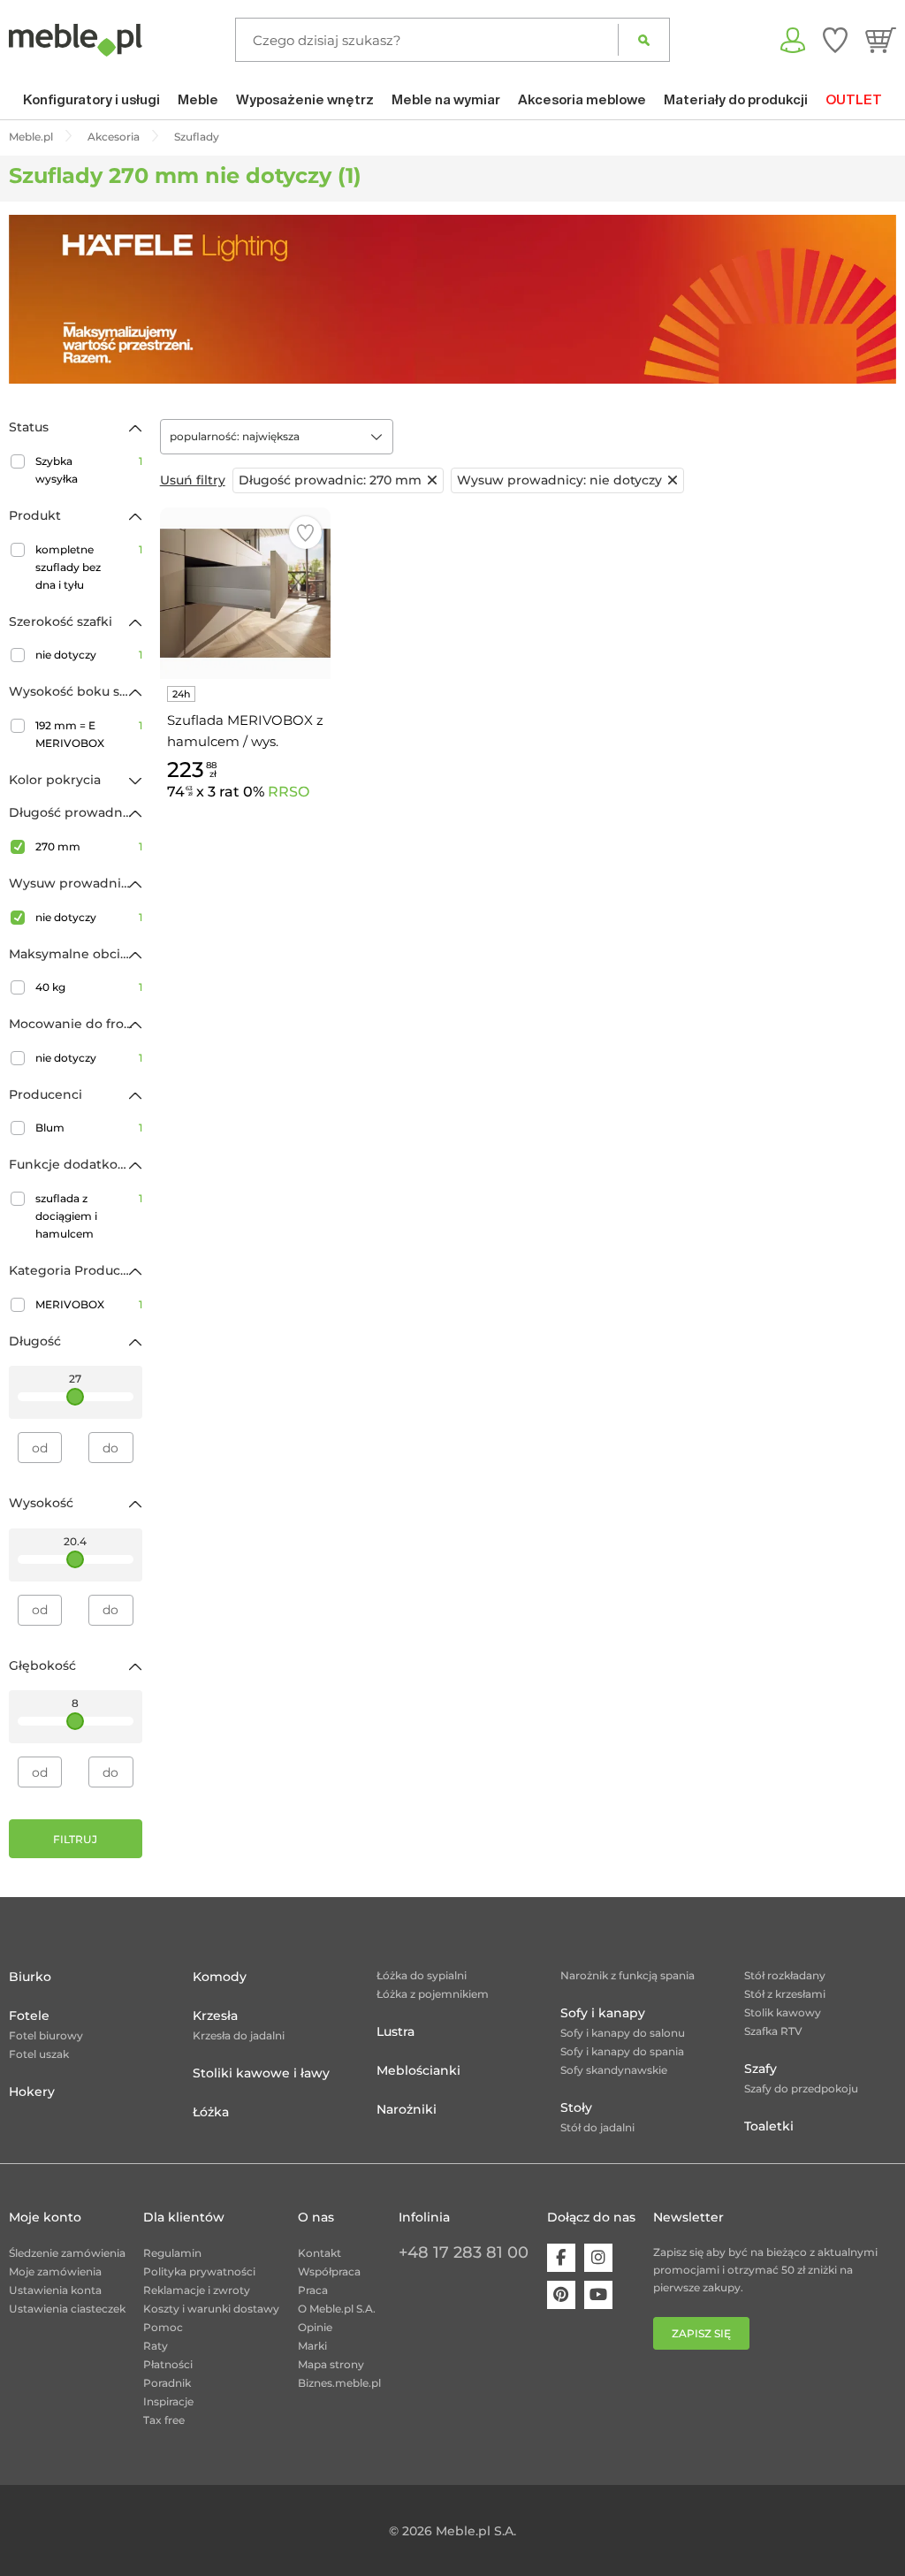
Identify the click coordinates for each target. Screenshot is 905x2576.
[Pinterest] (561, 2295)
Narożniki (407, 2109)
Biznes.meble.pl (339, 2383)
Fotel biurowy (46, 2035)
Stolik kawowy (783, 2012)
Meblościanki (418, 2070)
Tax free (164, 2420)
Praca (313, 2290)
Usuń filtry (193, 480)
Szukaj (644, 40)
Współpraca (329, 2271)
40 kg (89, 987)
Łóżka (211, 2112)
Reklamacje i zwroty (197, 2290)
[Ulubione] (835, 40)
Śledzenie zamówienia (67, 2253)
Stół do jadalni (597, 2127)
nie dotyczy (89, 655)
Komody (220, 1977)
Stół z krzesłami (785, 1994)
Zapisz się (701, 2333)
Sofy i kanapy (603, 2013)
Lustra (395, 2031)
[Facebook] (561, 2258)
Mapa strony (331, 2364)
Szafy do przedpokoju (801, 2088)
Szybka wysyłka (89, 470)
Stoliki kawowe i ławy (261, 2073)
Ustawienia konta (55, 2290)
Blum (89, 1128)
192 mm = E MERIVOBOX (89, 734)
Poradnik (167, 2383)
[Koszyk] (881, 40)
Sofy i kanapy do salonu (623, 2033)
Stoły (576, 2107)
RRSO (289, 792)
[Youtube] (598, 2295)
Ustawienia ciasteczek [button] (67, 2309)
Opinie (315, 2327)
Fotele (29, 2016)
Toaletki (769, 2126)
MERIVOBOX (89, 1304)
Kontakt (319, 2253)
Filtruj (75, 1839)
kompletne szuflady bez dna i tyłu (89, 567)
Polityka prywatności (199, 2271)
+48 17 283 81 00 (464, 2252)
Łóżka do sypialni (422, 1975)
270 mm (89, 846)
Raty (156, 2346)
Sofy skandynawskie (614, 2070)
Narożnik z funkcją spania (627, 1975)
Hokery (32, 2092)
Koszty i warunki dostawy (211, 2309)
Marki (312, 2346)
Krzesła (215, 2016)
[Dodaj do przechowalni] (305, 533)
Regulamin (172, 2253)
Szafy (761, 2069)
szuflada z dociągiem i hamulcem (89, 1216)
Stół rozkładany (785, 1975)
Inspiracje (168, 2401)
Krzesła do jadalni (239, 2035)
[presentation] (35, 300)
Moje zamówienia (55, 2271)
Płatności (168, 2364)
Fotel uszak (39, 2054)
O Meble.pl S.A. (337, 2309)
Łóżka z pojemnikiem (433, 1994)
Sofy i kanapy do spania (622, 2051)
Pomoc (163, 2327)
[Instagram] (598, 2258)
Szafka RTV (773, 2031)
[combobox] (277, 437)
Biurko (30, 1977)
